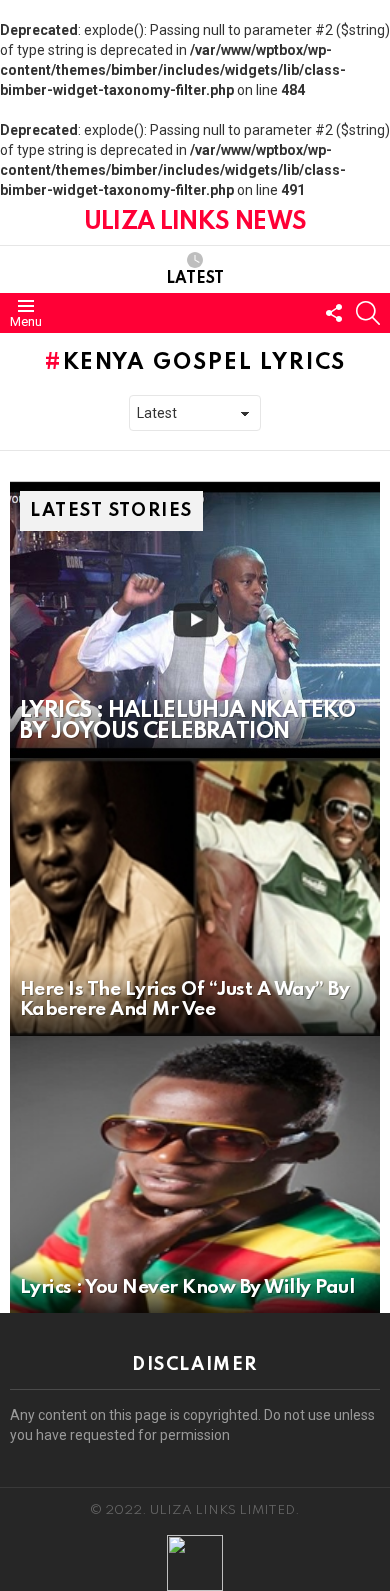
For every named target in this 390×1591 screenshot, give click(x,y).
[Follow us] (334, 313)
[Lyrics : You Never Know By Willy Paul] (195, 1175)
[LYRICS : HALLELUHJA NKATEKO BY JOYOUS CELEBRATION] (195, 620)
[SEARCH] (368, 313)
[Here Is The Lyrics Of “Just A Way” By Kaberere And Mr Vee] (195, 897)
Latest (195, 279)
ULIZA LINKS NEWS (195, 222)
